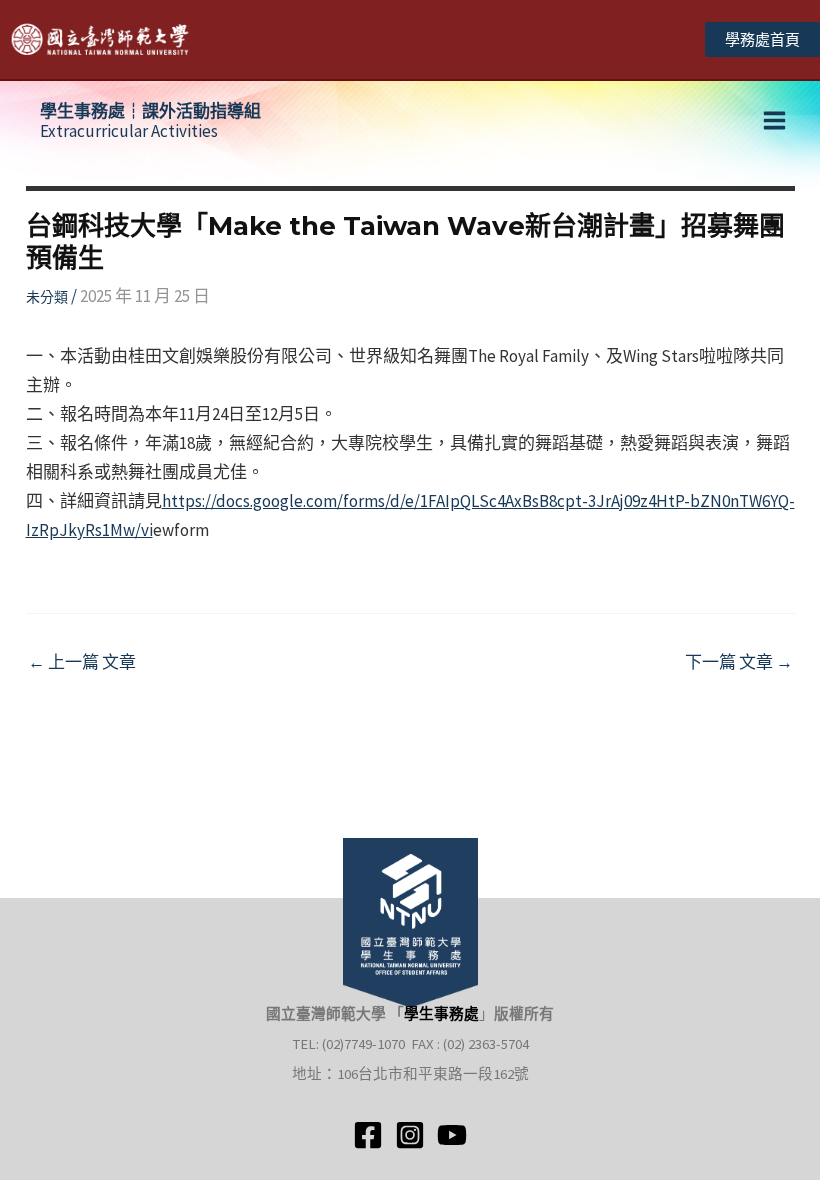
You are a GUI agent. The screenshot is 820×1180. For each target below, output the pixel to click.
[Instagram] (410, 1135)
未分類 (47, 297)
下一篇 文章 (739, 662)
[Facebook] (368, 1135)
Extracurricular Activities (150, 121)
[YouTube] (452, 1135)
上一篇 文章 (82, 662)
